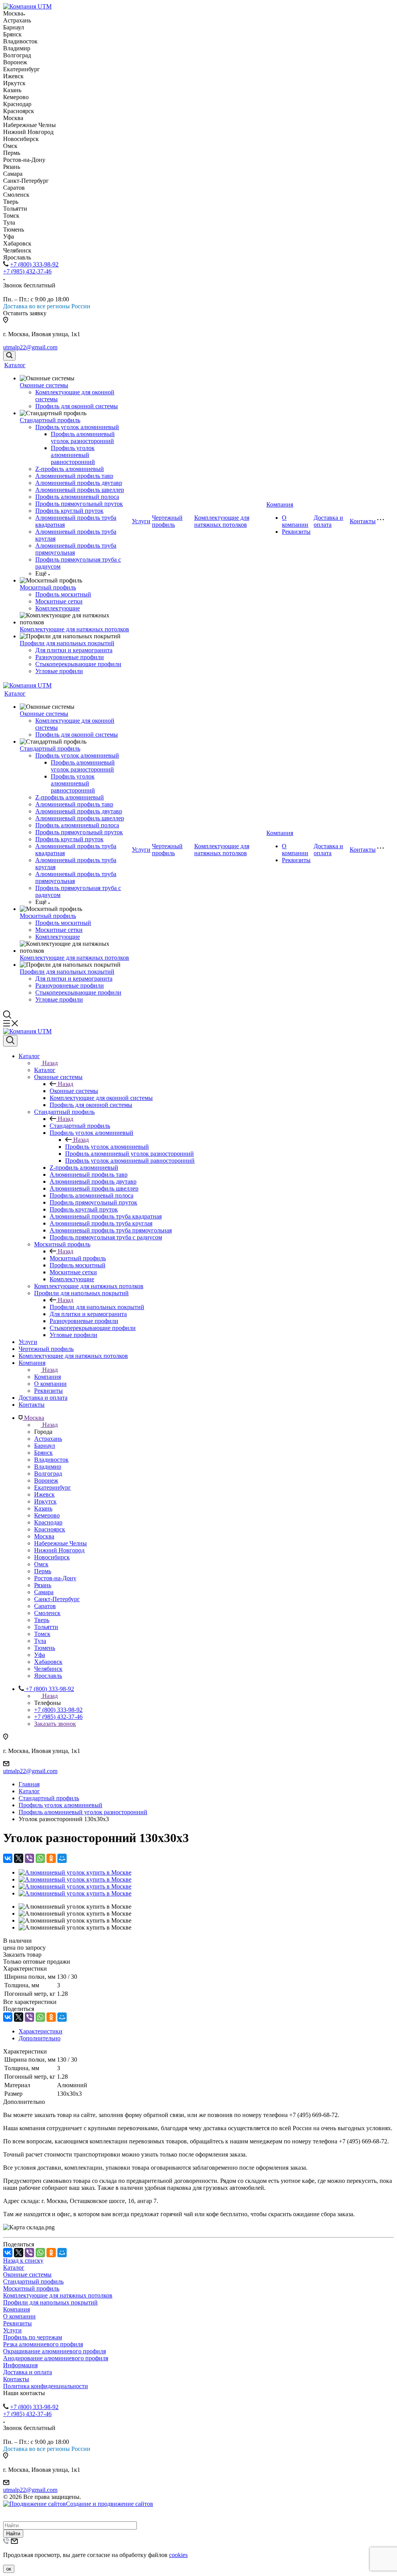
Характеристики (41, 2031)
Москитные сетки (59, 601)
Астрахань (48, 1439)
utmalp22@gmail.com (30, 347)
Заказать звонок (55, 1724)
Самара (44, 1592)
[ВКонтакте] (8, 1858)
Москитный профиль (48, 587)
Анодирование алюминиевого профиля (56, 2358)
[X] (19, 1858)
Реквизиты (296, 532)
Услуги (141, 521)
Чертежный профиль (167, 521)
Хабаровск (48, 1662)
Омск (41, 1564)
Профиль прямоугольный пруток (79, 504)
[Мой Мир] (62, 1858)
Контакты (363, 521)
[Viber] (29, 1858)
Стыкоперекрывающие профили (78, 664)
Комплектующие (58, 608)
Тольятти (46, 1627)
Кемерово (47, 1515)
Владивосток (51, 1460)
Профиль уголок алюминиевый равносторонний (73, 455)
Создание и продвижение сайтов (110, 2504)
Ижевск (44, 1494)
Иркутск (45, 1501)
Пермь (43, 1571)
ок (9, 2569)
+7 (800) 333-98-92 (34, 264)
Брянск (43, 1453)
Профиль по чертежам (33, 2337)
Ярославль (48, 1676)
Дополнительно (40, 2038)
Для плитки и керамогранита (74, 650)
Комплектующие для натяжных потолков (74, 629)
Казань (43, 1508)
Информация (20, 2365)
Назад (50, 1063)
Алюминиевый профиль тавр (74, 476)
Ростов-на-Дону (55, 1578)
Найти (13, 2534)
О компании (295, 521)
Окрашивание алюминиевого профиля (54, 2351)
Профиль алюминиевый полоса (77, 497)
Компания (280, 504)
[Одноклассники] (51, 1858)
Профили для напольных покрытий (67, 643)
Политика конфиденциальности (46, 2386)
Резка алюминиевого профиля (43, 2344)
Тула (40, 1641)
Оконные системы (44, 385)
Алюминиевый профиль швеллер (80, 490)
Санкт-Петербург (57, 1599)
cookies (178, 2555)
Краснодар (48, 1522)
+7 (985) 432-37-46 (27, 271)
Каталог (15, 365)
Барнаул (45, 1446)
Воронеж (46, 1480)
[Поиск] (9, 356)
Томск (42, 1634)
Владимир (48, 1467)
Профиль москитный (63, 594)
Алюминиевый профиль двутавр (79, 483)
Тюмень (45, 1648)
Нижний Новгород (59, 1550)
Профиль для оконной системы (77, 406)
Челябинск (48, 1669)
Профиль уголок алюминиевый (77, 427)
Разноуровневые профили (70, 657)
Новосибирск (52, 1557)
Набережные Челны (60, 1543)
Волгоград (48, 1474)
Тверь (42, 1620)
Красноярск (50, 1529)
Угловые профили (59, 671)
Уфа (40, 1655)
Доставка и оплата (328, 521)
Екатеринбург (53, 1487)
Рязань (43, 1585)
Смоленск (47, 1613)
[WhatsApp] (40, 1858)
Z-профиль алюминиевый (70, 469)
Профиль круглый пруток (69, 511)
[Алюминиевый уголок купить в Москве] (75, 1872)
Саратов (45, 1606)
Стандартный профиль (50, 420)
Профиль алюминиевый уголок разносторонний (83, 437)
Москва (44, 1536)
